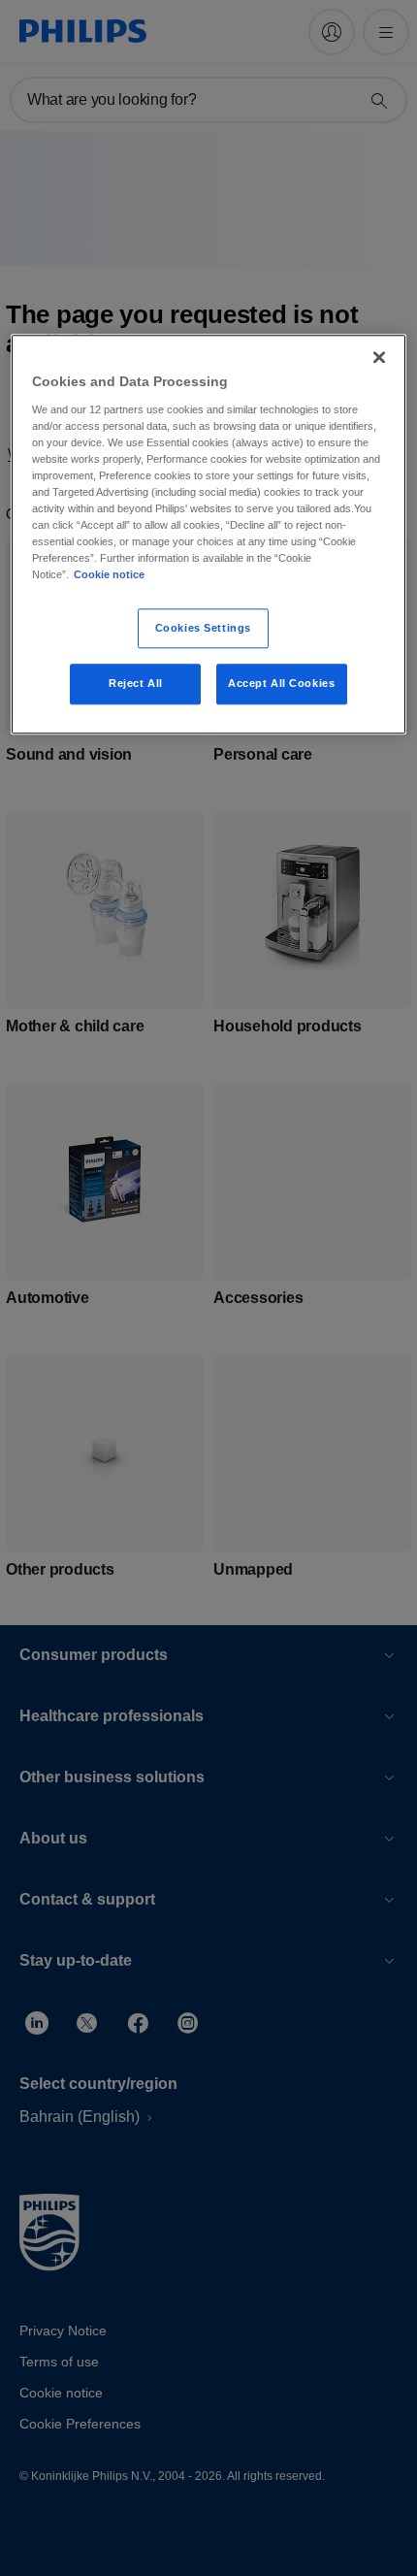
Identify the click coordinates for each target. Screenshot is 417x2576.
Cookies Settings (203, 628)
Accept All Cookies (281, 684)
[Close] (379, 358)
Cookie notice (109, 575)
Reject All (136, 684)
